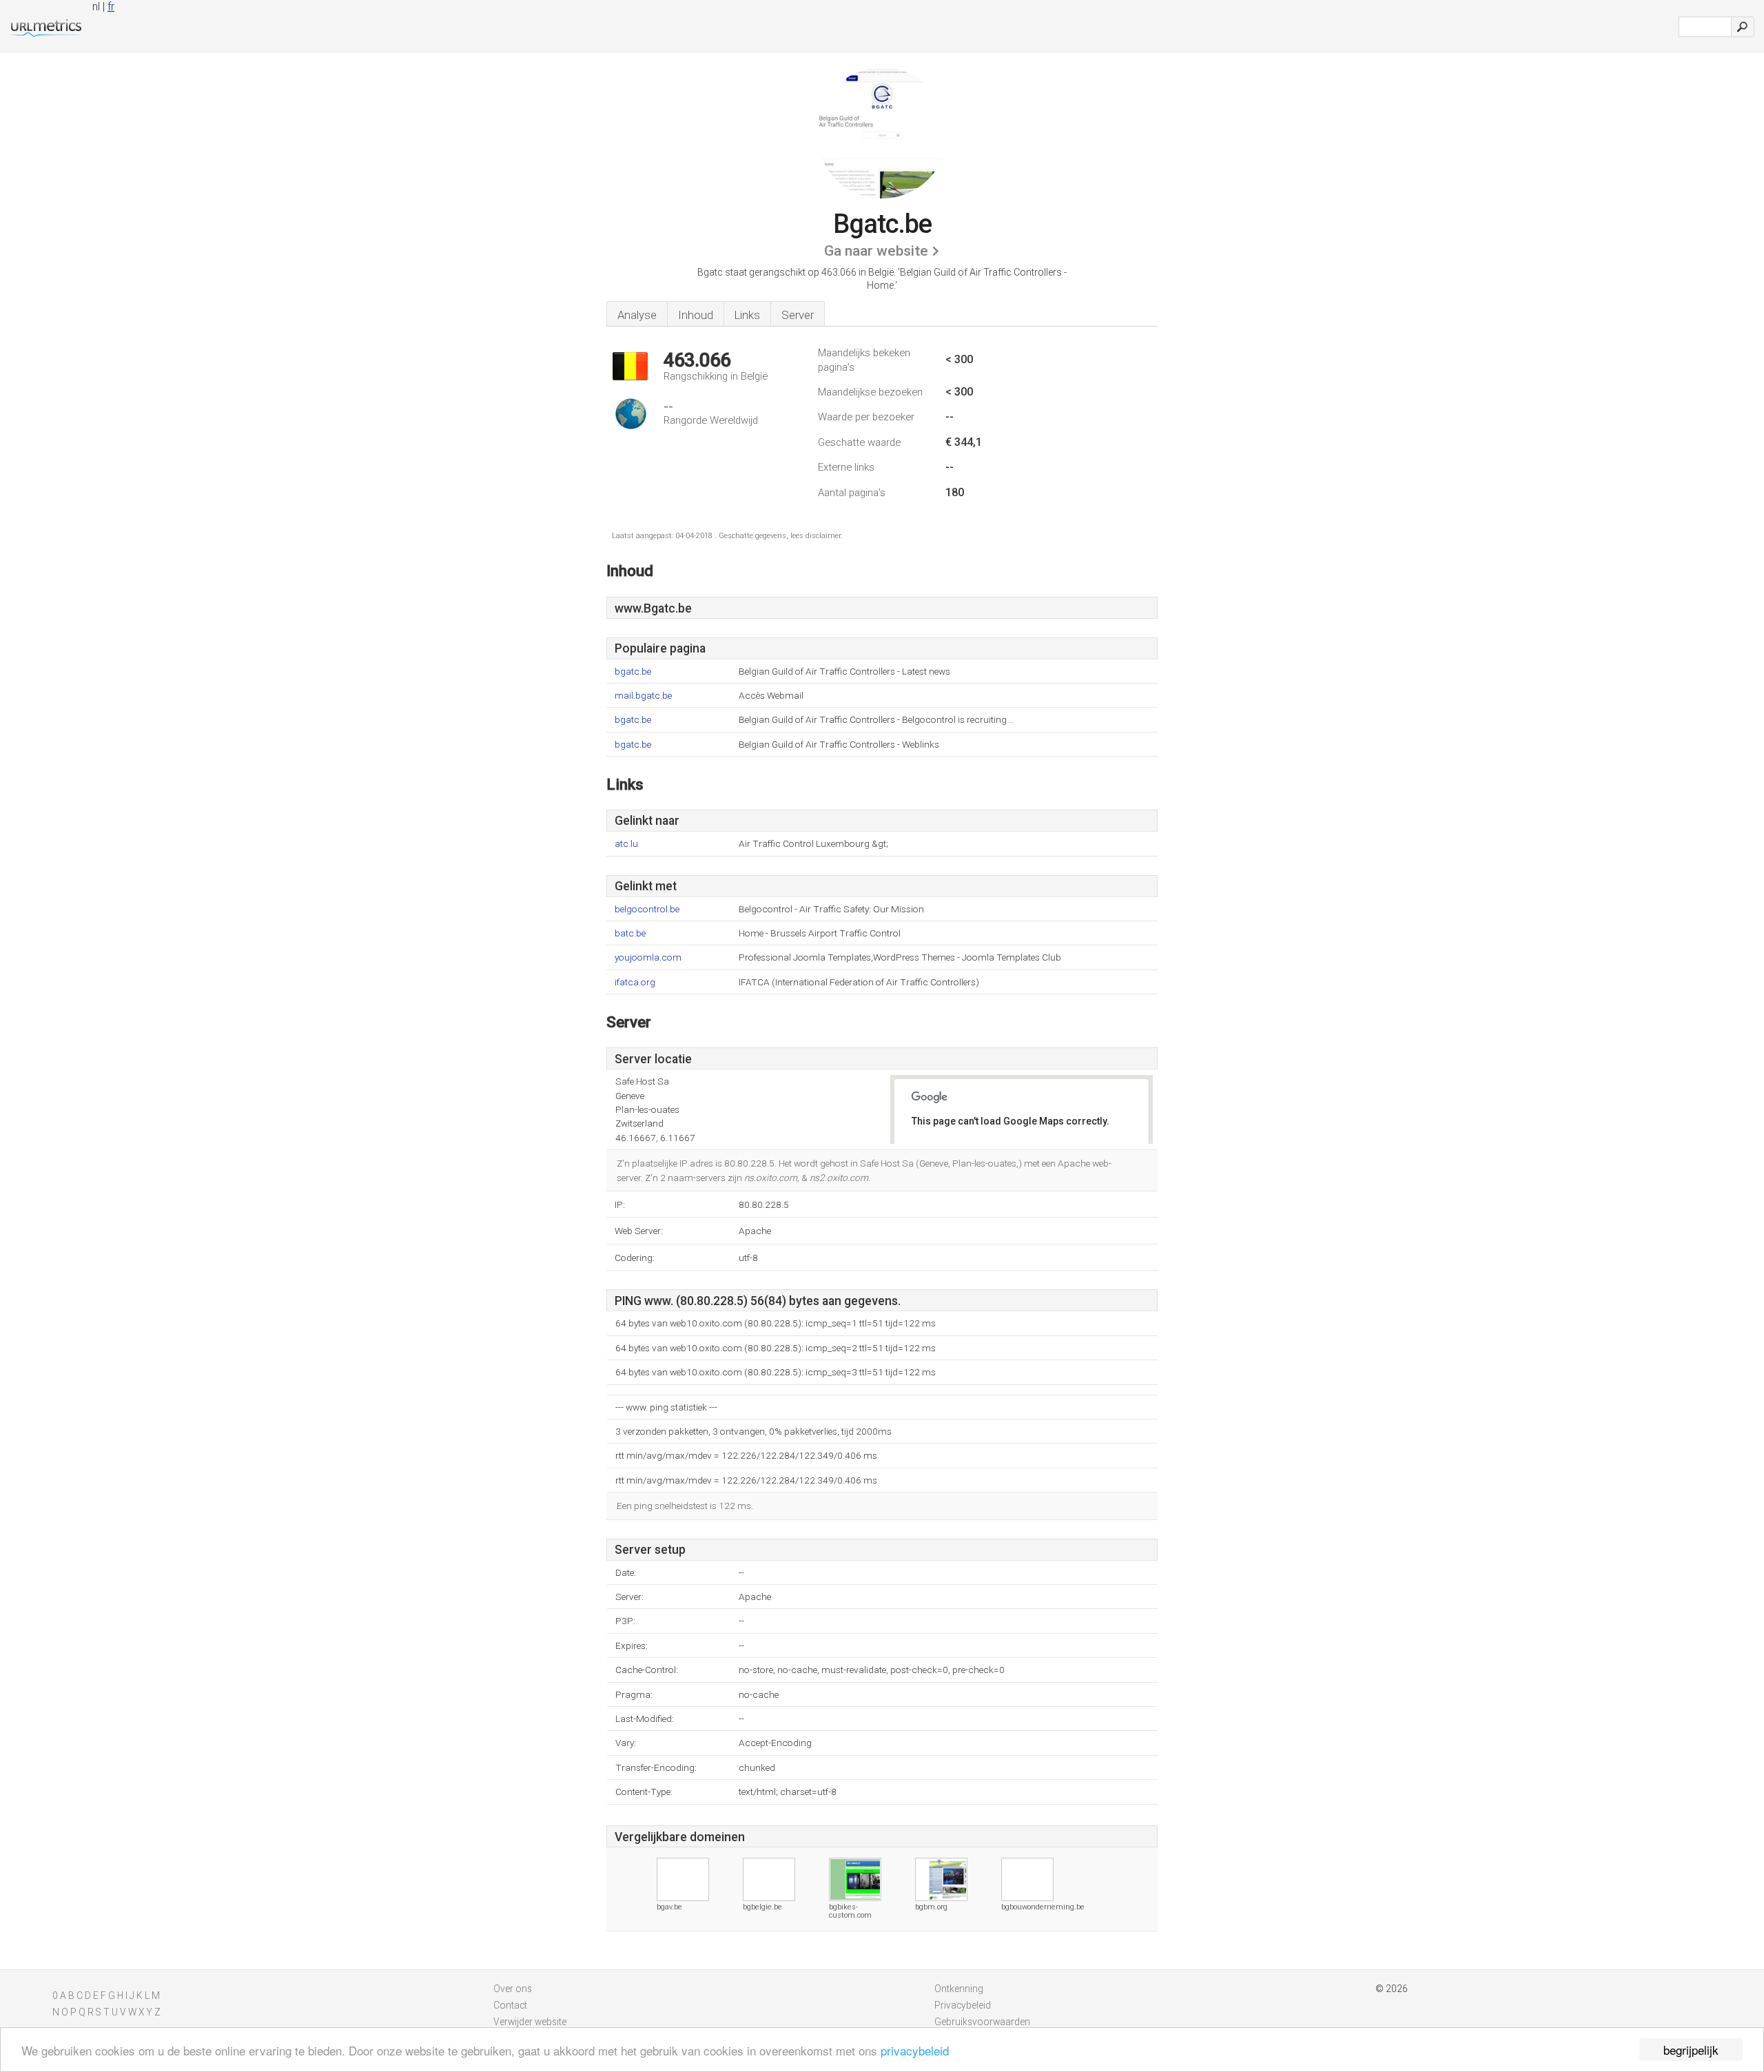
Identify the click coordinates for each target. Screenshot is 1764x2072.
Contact (510, 2005)
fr (111, 7)
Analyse (637, 315)
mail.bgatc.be (643, 696)
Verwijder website (530, 2022)
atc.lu (626, 844)
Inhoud (696, 315)
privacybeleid (915, 2050)
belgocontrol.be (647, 909)
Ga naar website (876, 251)
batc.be (630, 933)
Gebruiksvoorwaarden (982, 2022)
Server (798, 315)
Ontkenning (959, 1989)
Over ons (513, 1989)
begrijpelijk (1691, 2050)
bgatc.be (633, 671)
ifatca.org (635, 982)
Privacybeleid (963, 2005)
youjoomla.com (648, 957)
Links (747, 315)
